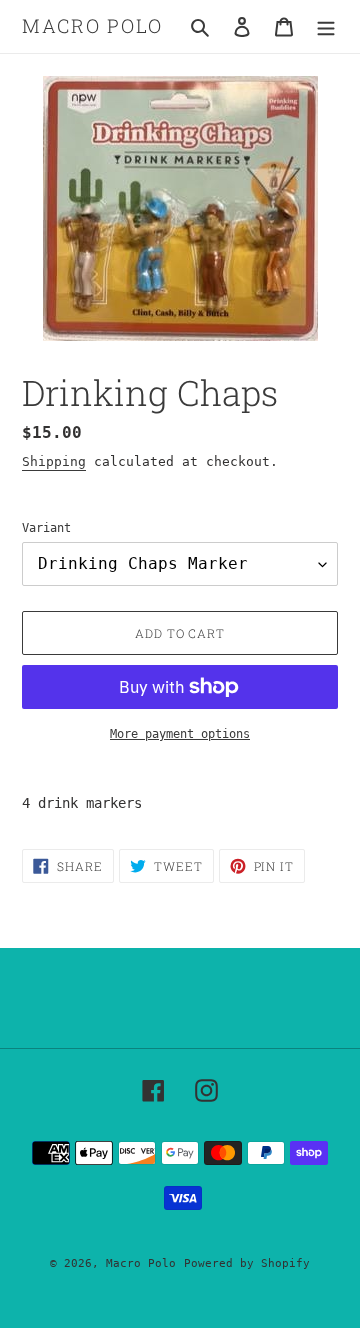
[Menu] (326, 26)
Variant (46, 528)
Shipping (54, 461)
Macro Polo (92, 26)
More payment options (180, 734)
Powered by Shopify (247, 1263)
